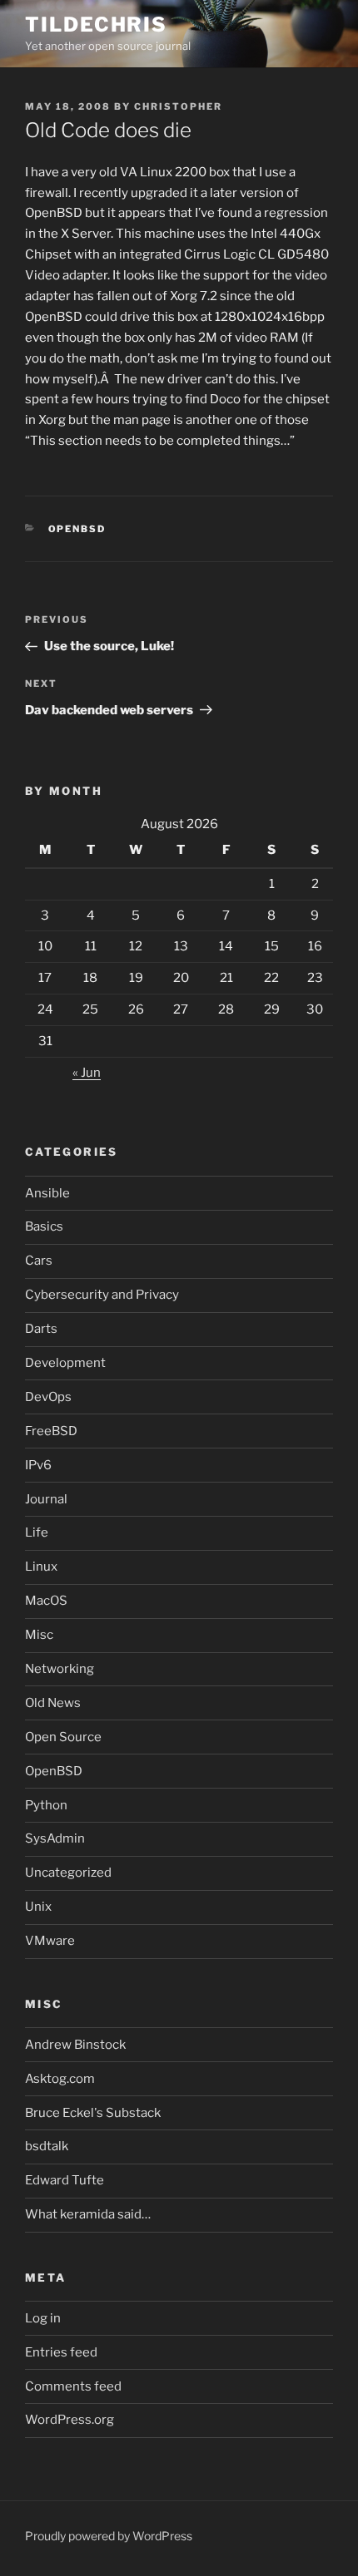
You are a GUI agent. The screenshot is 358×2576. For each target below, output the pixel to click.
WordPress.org (70, 2420)
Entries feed (61, 2352)
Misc (39, 1635)
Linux (41, 1567)
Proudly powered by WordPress (109, 2536)
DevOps (48, 1397)
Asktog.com (60, 2079)
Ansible (47, 1193)
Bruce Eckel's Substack (93, 2113)
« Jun (87, 1073)
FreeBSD (51, 1431)
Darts (41, 1329)
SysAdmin (55, 1838)
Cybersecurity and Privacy (102, 1295)
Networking (60, 1669)
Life (37, 1532)
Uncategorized (68, 1873)
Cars (39, 1261)
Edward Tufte (65, 2180)
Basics (44, 1226)
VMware (50, 1941)
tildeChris (96, 25)
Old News (53, 1703)
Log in (43, 2318)
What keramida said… (88, 2214)
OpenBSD (77, 529)
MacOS (46, 1601)
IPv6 (38, 1465)
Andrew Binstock (75, 2045)
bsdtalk (47, 2146)
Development (65, 1363)
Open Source (63, 1737)
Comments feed (73, 2386)
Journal (46, 1499)
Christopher (178, 106)
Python (46, 1805)
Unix (38, 1907)
